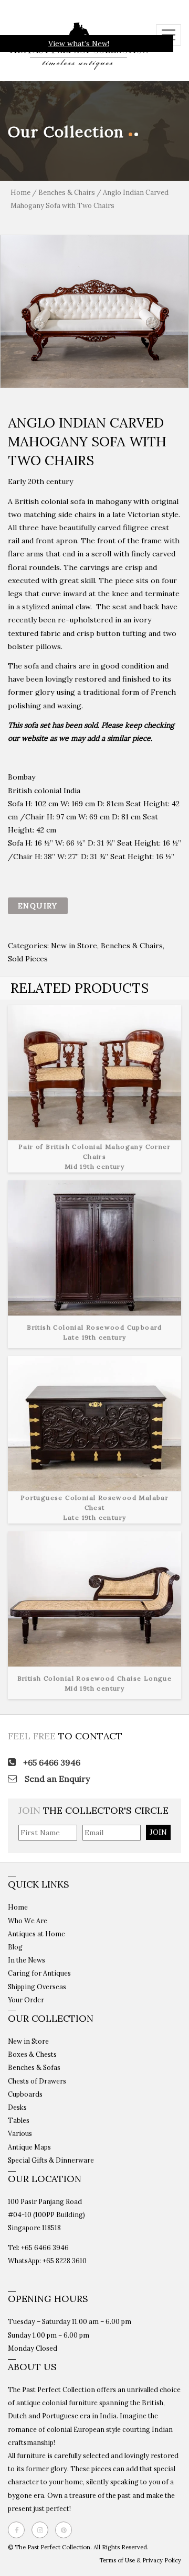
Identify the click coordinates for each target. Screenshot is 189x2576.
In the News (27, 1960)
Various (20, 2133)
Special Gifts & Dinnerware (51, 2160)
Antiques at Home (36, 1934)
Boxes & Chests (32, 2054)
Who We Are (28, 1921)
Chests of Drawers (37, 2081)
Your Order (26, 2000)
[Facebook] (19, 2530)
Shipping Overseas (37, 1987)
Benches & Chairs (67, 193)
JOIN (158, 1832)
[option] (94, 311)
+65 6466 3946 (51, 1762)
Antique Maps (29, 2147)
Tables (19, 2120)
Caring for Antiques (39, 1973)
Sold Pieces (28, 959)
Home (20, 193)
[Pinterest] (66, 2530)
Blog (15, 1947)
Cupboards (25, 2094)
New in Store (74, 946)
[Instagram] (43, 2530)
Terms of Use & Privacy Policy (140, 2560)
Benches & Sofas (34, 2067)
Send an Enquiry (56, 1779)
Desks (17, 2107)
